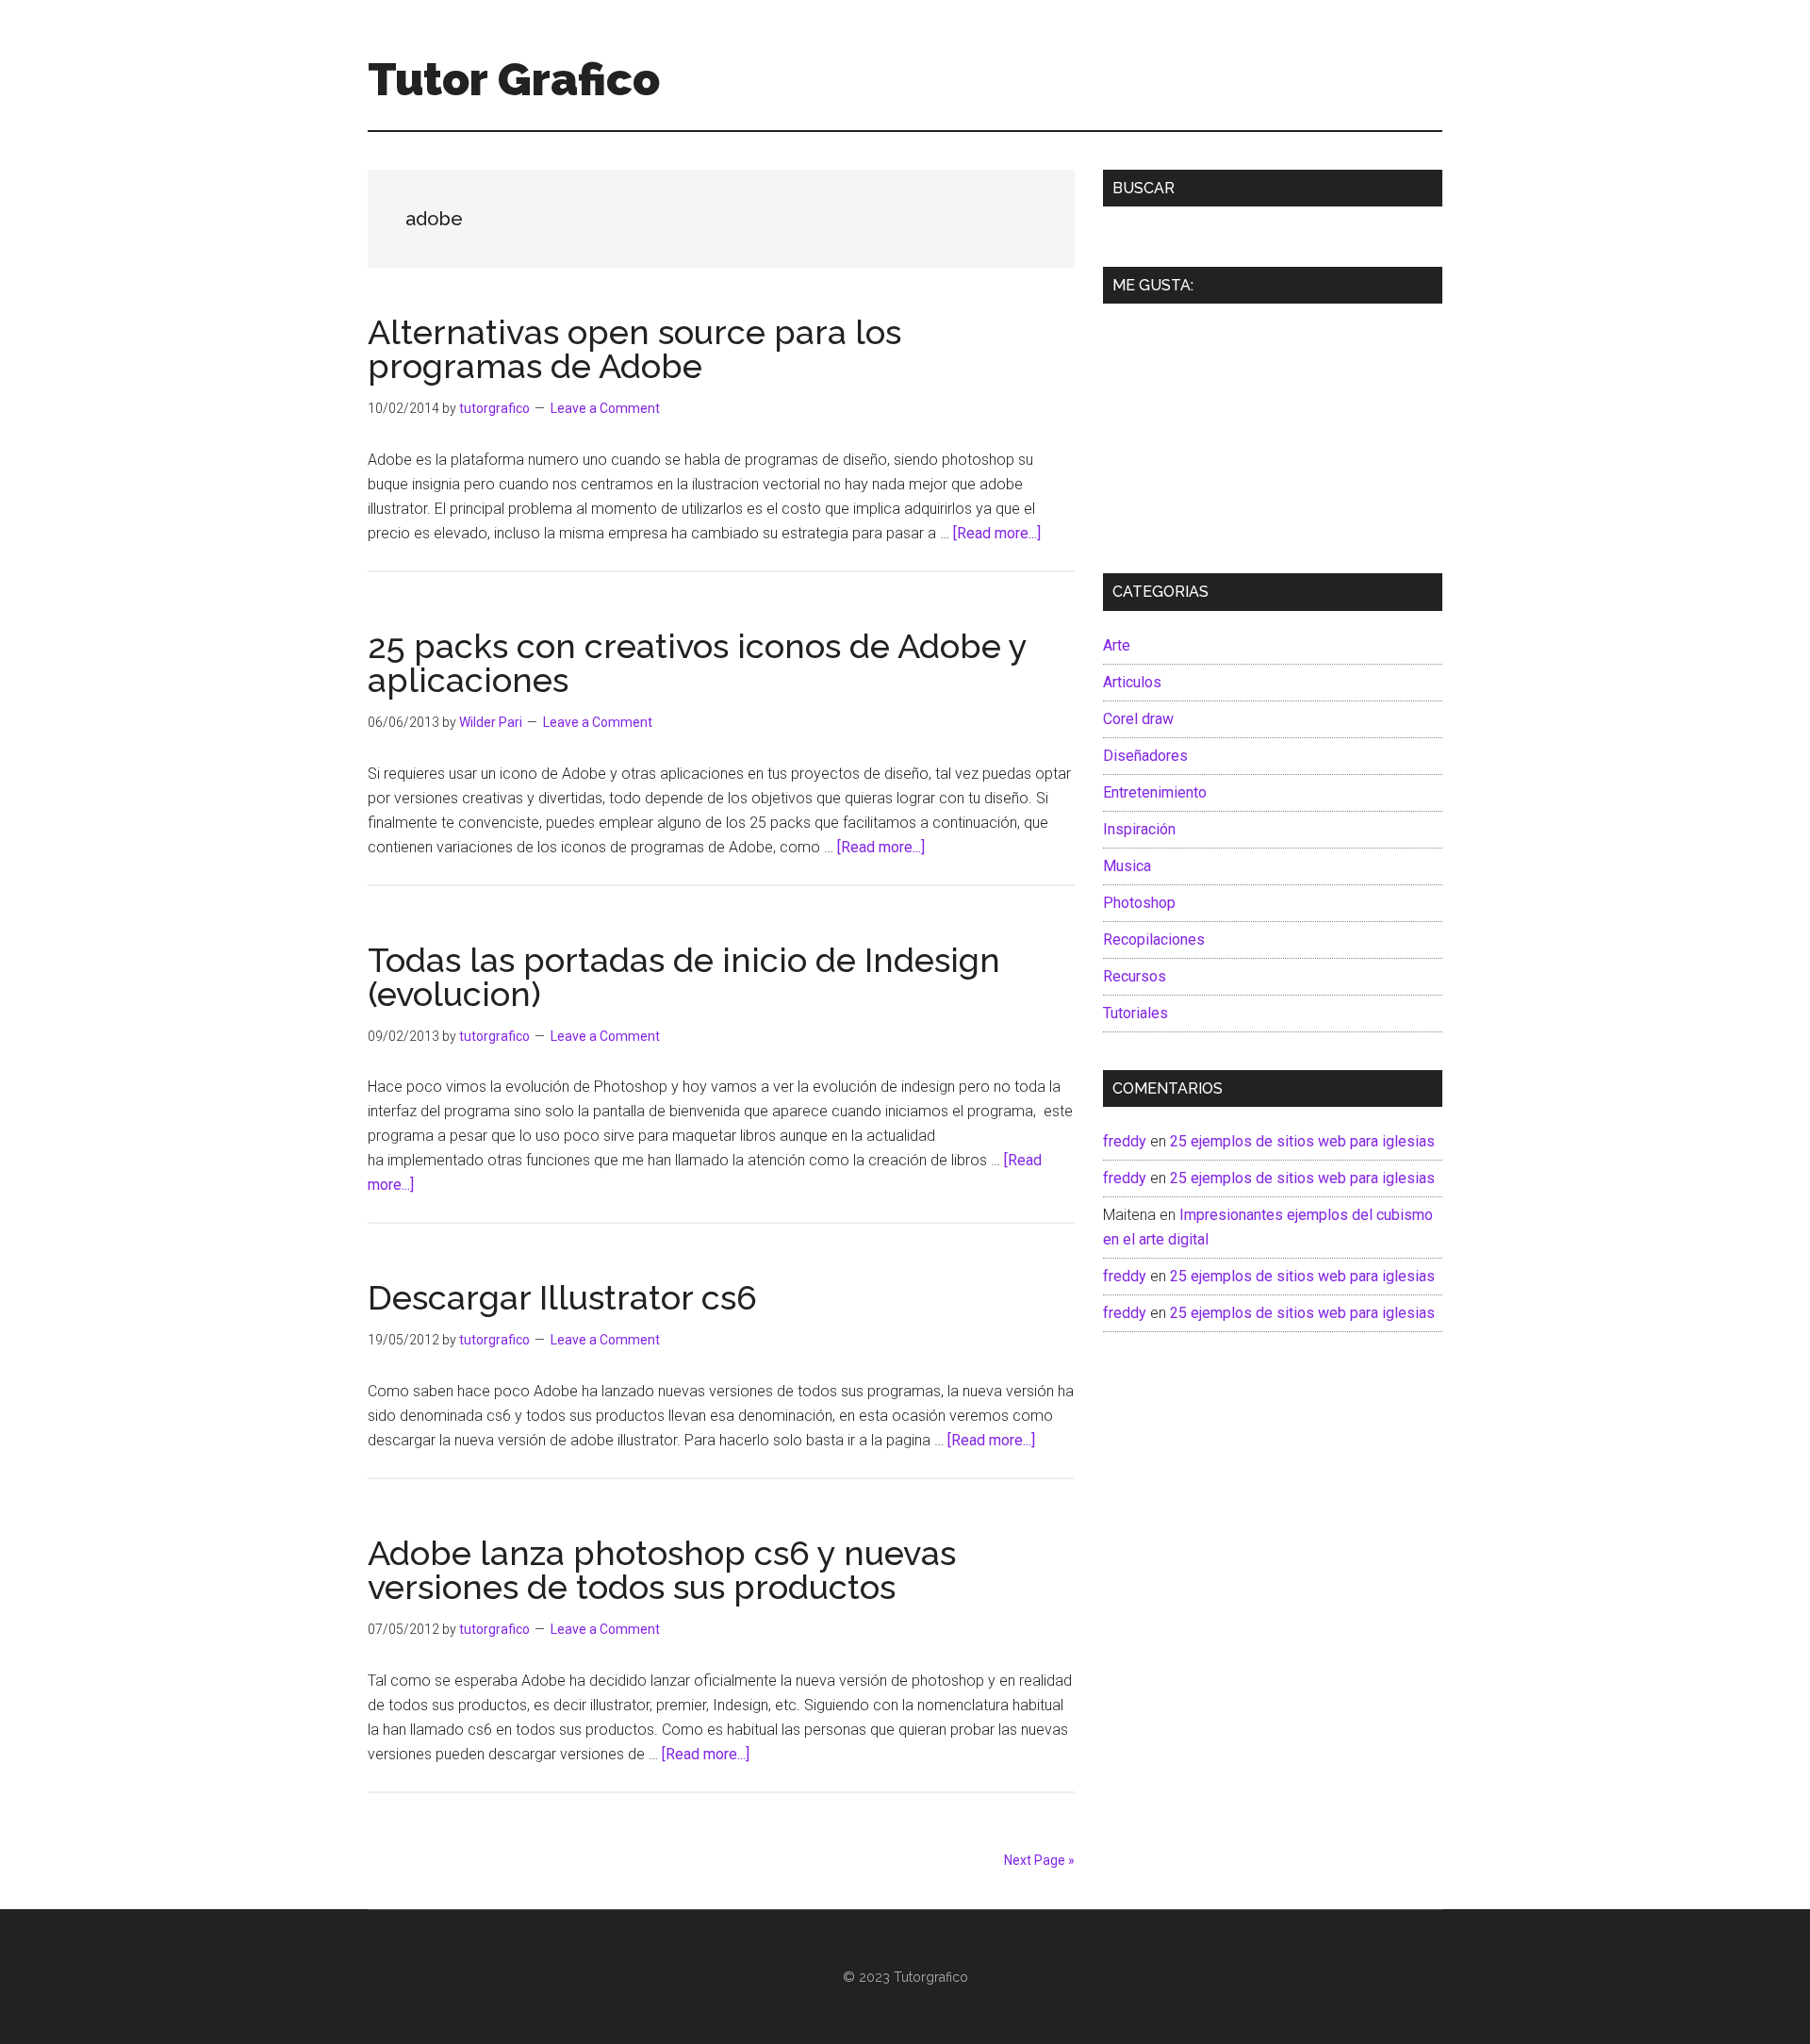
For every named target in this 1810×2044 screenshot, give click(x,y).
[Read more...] (997, 533)
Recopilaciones (1154, 940)
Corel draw (1138, 719)
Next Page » (1039, 1860)
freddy (1125, 1141)
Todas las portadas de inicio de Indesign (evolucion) (684, 977)
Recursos (1135, 976)
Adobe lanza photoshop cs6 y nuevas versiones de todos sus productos (662, 1570)
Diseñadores (1145, 756)
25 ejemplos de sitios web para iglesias (1302, 1141)
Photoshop (1139, 903)
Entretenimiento (1155, 792)
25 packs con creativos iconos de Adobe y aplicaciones (697, 663)
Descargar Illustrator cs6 (562, 1297)
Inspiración (1139, 829)
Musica (1127, 866)
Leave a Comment (605, 408)
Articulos (1132, 682)
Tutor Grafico (514, 79)
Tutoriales (1135, 1013)
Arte (1117, 645)
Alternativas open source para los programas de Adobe (634, 349)
